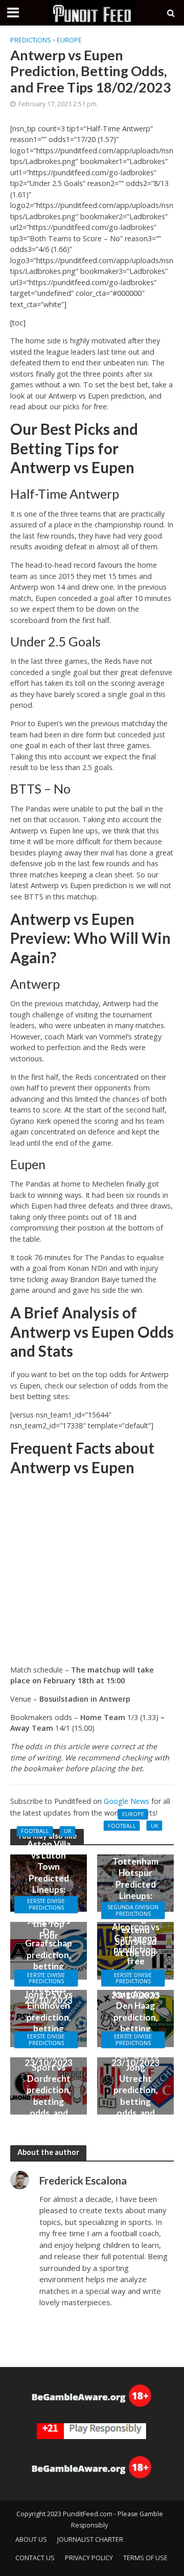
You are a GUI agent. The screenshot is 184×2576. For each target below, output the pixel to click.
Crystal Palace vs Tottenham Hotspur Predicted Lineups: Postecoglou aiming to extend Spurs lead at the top (136, 1896)
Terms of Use (145, 2558)
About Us (31, 2539)
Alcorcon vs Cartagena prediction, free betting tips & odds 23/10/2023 (135, 1960)
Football (35, 1831)
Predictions (31, 40)
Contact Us (35, 2558)
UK (68, 1831)
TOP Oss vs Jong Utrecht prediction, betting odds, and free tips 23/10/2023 (135, 2096)
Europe (69, 40)
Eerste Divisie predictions (46, 1905)
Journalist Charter (90, 2539)
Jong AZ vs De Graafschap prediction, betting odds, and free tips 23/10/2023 (49, 1961)
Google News (126, 1801)
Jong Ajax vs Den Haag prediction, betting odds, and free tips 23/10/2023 (136, 2028)
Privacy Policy (89, 2558)
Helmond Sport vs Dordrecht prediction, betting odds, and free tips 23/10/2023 (49, 2096)
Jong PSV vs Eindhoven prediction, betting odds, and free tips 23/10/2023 (49, 2028)
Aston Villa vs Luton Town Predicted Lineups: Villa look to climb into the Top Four (49, 1890)
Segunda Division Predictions (133, 1910)
